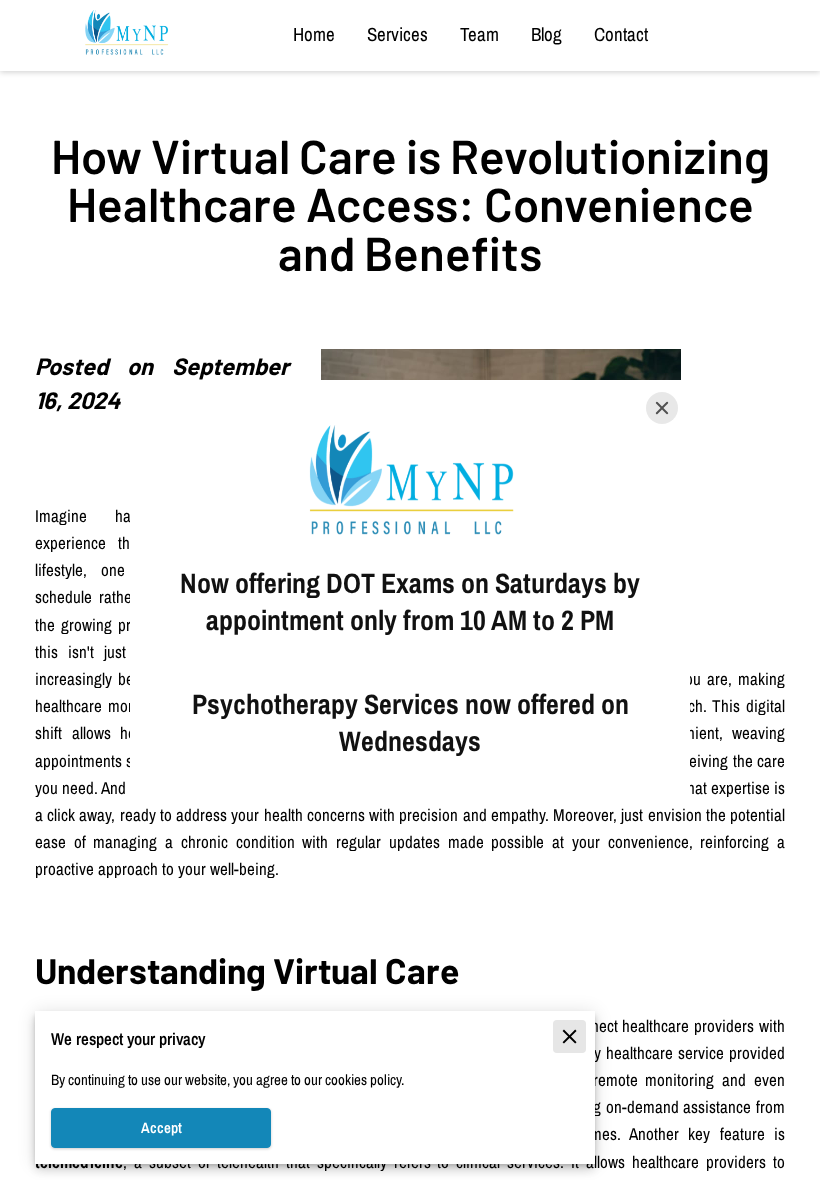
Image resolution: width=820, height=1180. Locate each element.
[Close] (662, 408)
